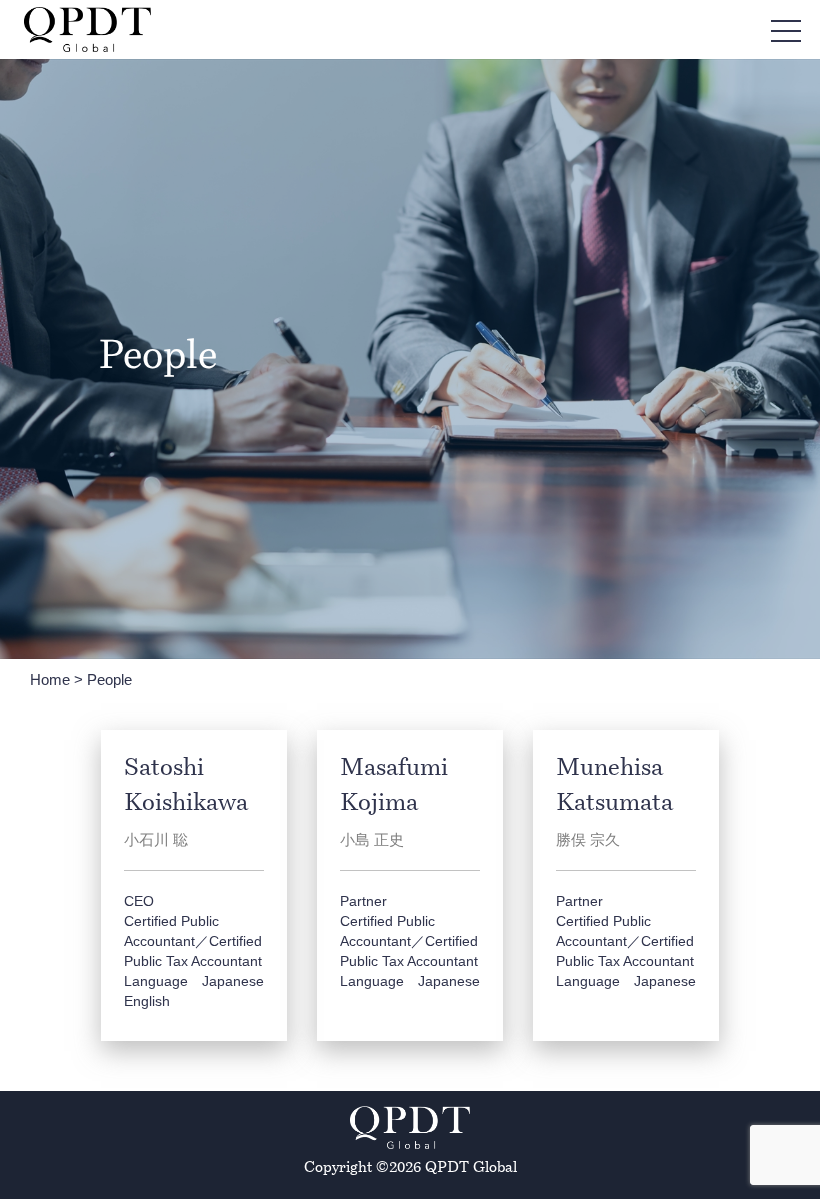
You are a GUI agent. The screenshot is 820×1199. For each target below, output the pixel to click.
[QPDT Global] (87, 29)
